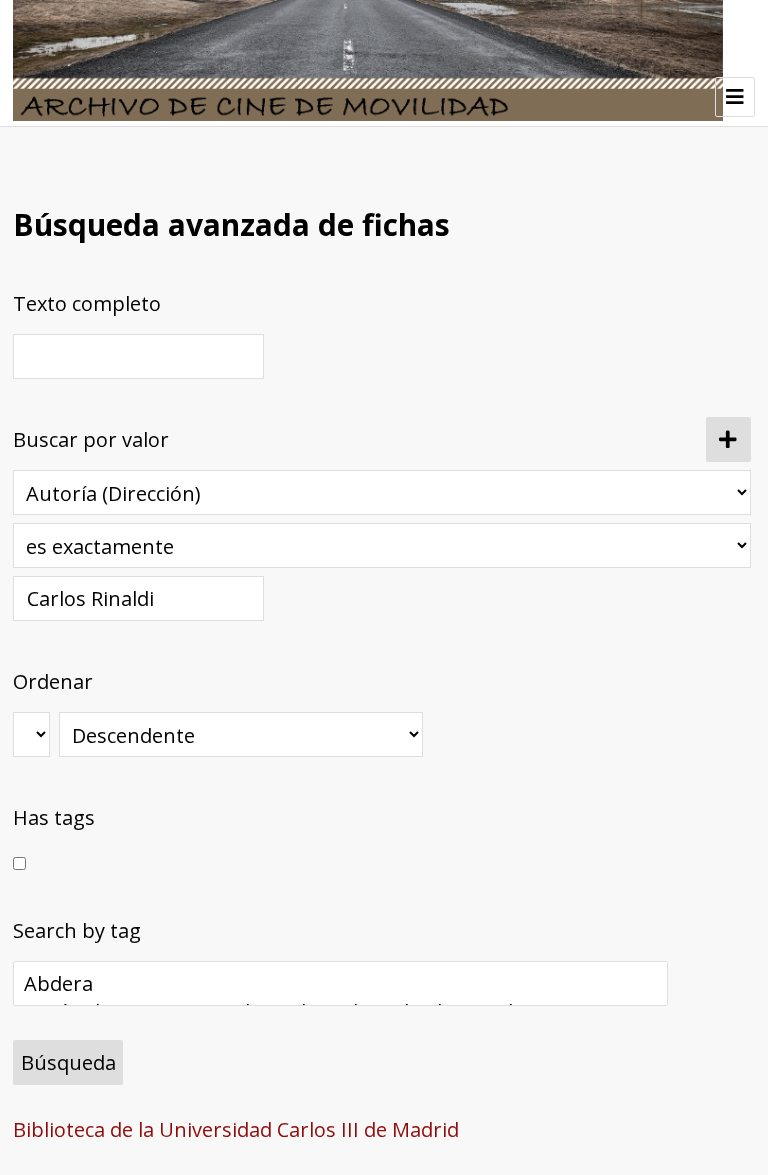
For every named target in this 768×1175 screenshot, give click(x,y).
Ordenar (53, 681)
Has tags (54, 817)
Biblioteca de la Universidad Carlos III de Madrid (236, 1129)
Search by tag (77, 930)
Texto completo (87, 303)
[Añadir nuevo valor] (728, 439)
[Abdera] (341, 984)
